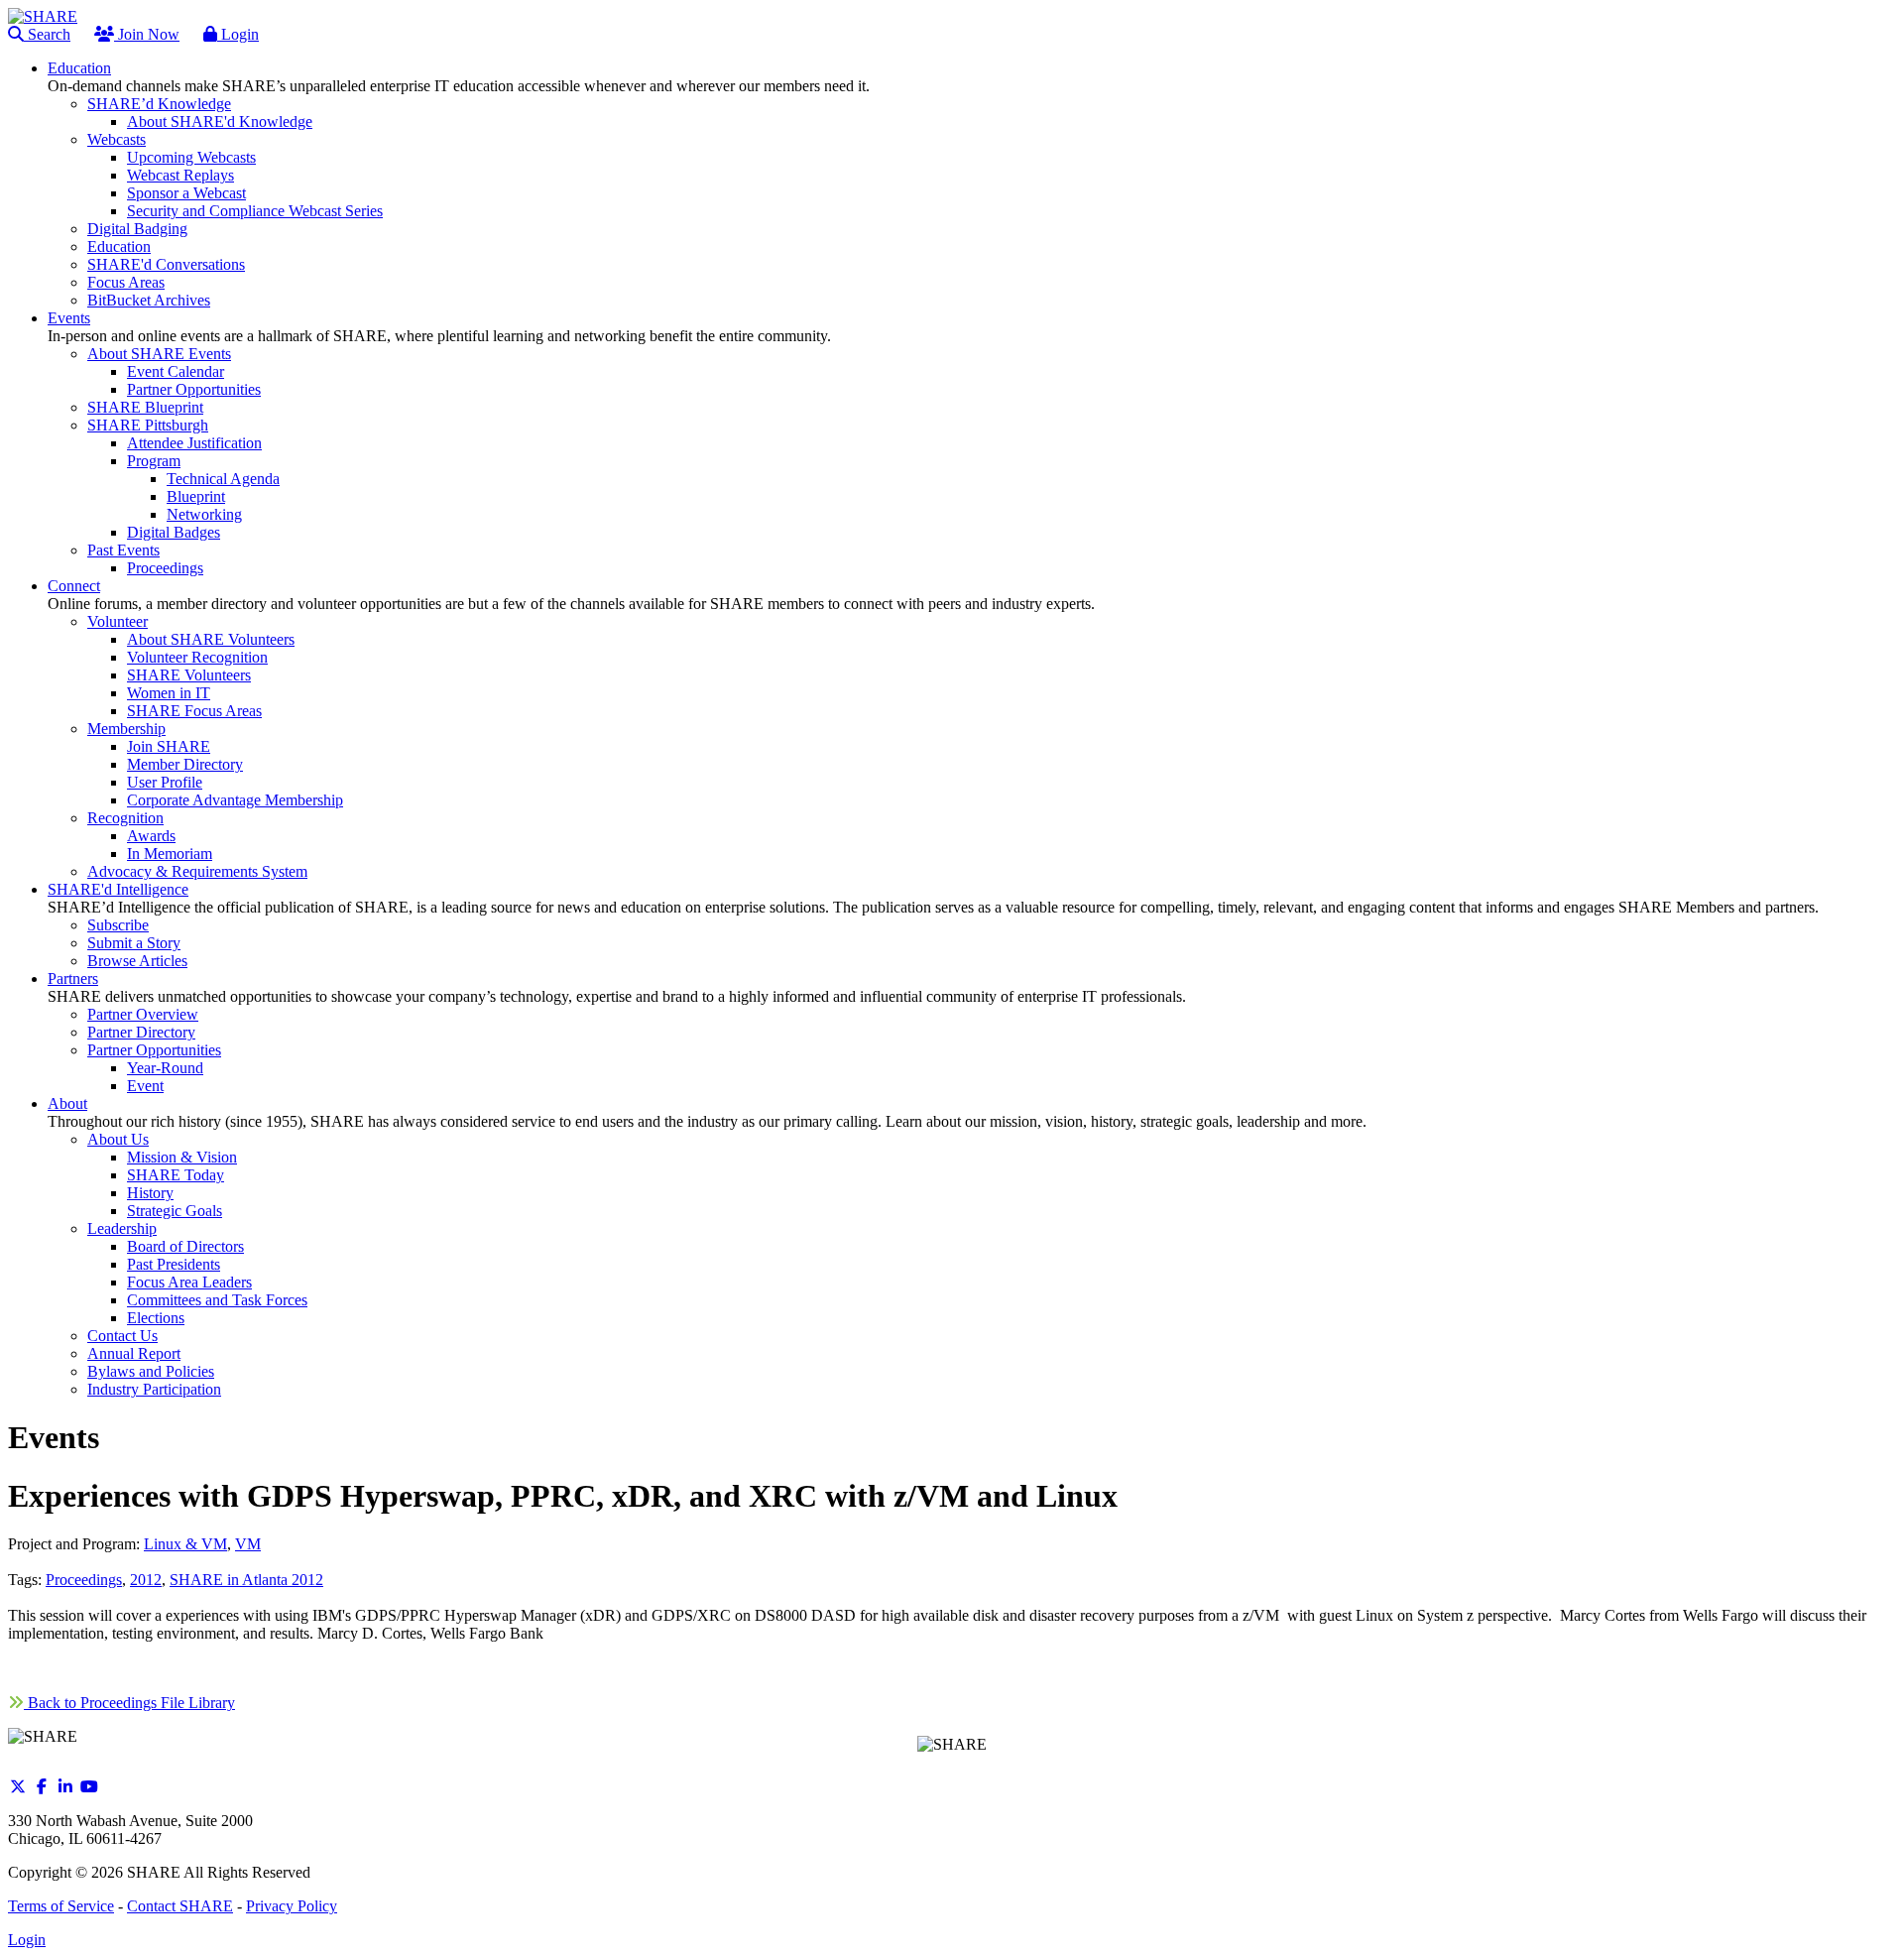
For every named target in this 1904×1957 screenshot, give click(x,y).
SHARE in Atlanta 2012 (246, 1580)
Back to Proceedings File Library (129, 1703)
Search (47, 34)
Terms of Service (61, 1906)
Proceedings (84, 1580)
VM (248, 1544)
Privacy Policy (292, 1906)
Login (238, 34)
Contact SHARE (180, 1906)
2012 (146, 1580)
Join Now (147, 34)
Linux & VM (185, 1544)
